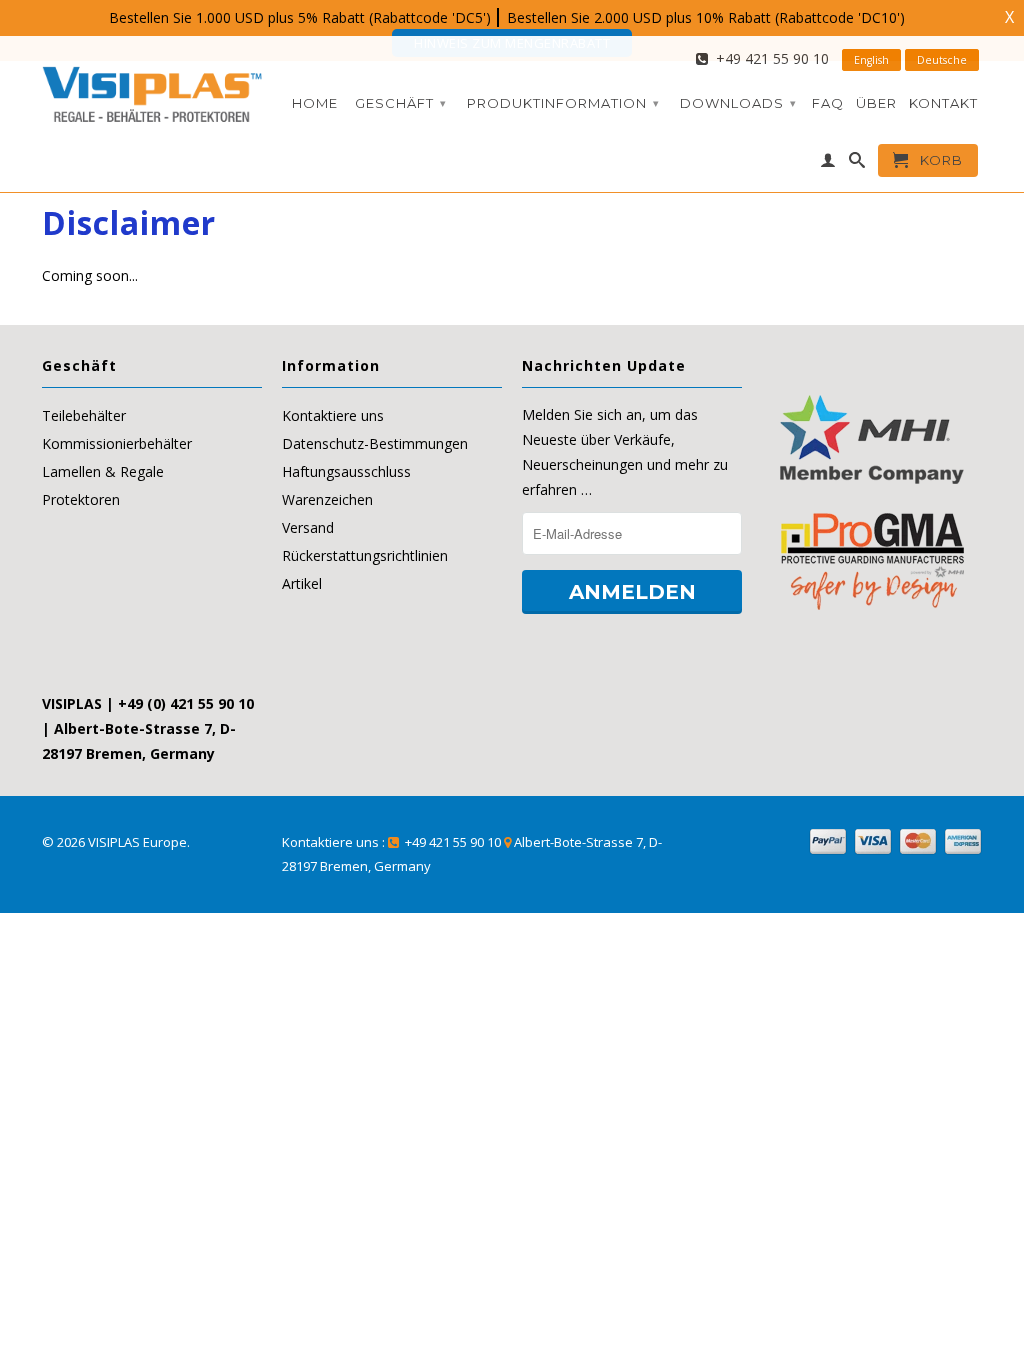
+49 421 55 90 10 (768, 58)
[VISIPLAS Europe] (152, 90)
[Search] (857, 164)
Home (315, 103)
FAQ (828, 103)
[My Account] (828, 164)
